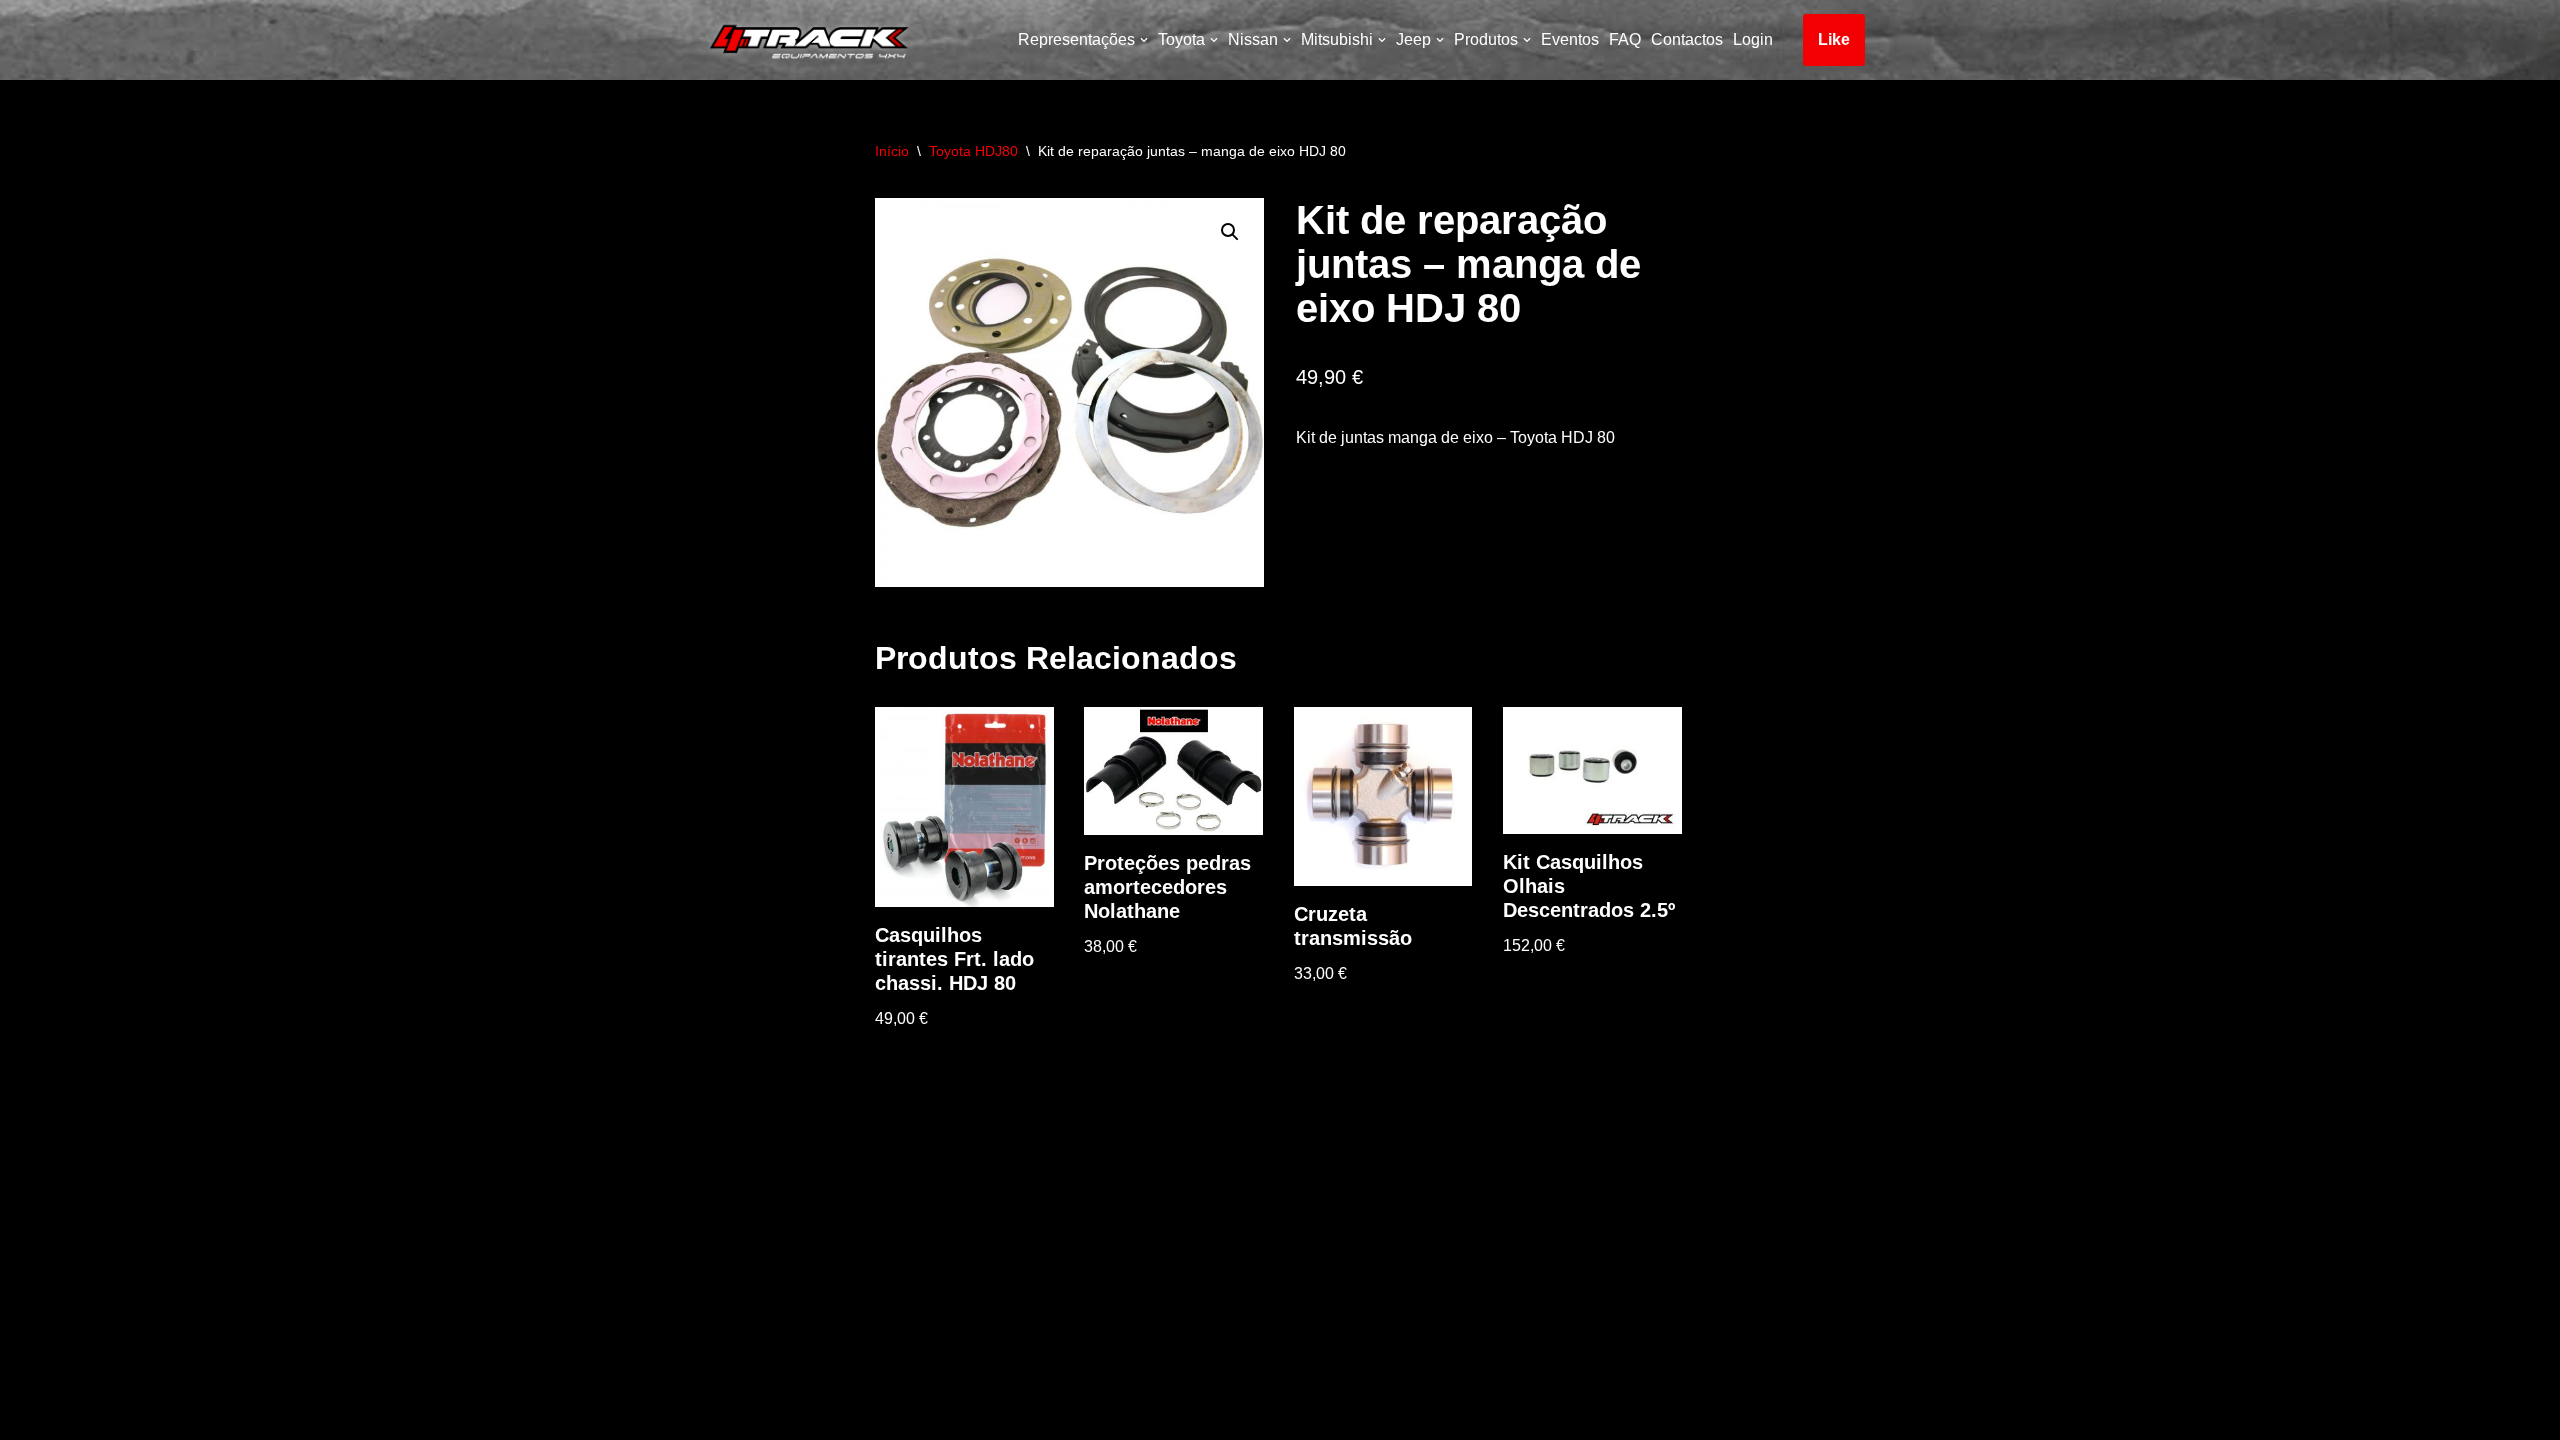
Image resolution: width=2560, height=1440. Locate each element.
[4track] (805, 40)
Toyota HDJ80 (973, 151)
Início (892, 151)
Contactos (1687, 39)
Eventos (1570, 39)
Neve (714, 1414)
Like (1834, 39)
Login (1753, 39)
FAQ (1625, 39)
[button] (1230, 232)
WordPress (870, 1414)
